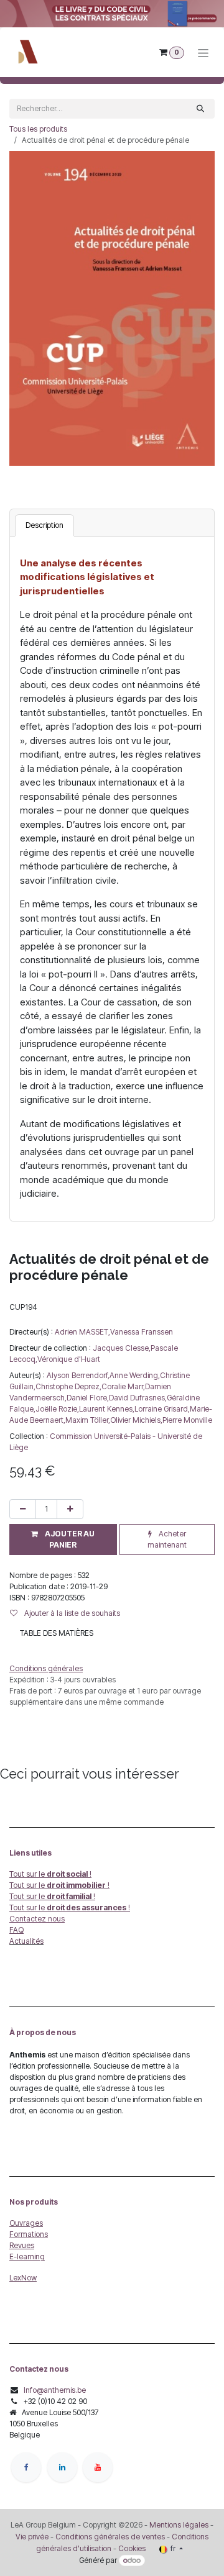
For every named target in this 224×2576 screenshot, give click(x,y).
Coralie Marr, (123, 1386)
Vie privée (32, 2537)
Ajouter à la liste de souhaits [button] (71, 1613)
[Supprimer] (23, 1509)
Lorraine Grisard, (162, 1409)
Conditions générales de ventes (109, 2537)
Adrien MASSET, (82, 1332)
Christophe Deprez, (68, 1386)
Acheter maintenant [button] (167, 1539)
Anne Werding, (135, 1375)
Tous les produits (38, 129)
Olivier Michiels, (136, 1420)
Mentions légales (179, 2525)
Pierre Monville (187, 1420)
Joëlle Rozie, (57, 1409)
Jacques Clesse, (122, 1348)
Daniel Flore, (88, 1398)
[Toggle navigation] (203, 52)
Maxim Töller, (88, 1420)
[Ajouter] (70, 1509)
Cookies (132, 2548)
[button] (63, 1540)
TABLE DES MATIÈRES (57, 1633)
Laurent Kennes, (107, 1409)
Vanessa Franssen (142, 1332)
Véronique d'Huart (69, 1359)
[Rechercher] (200, 109)
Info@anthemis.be (55, 2390)
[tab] (44, 525)
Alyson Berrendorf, (78, 1375)
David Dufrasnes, (138, 1398)
